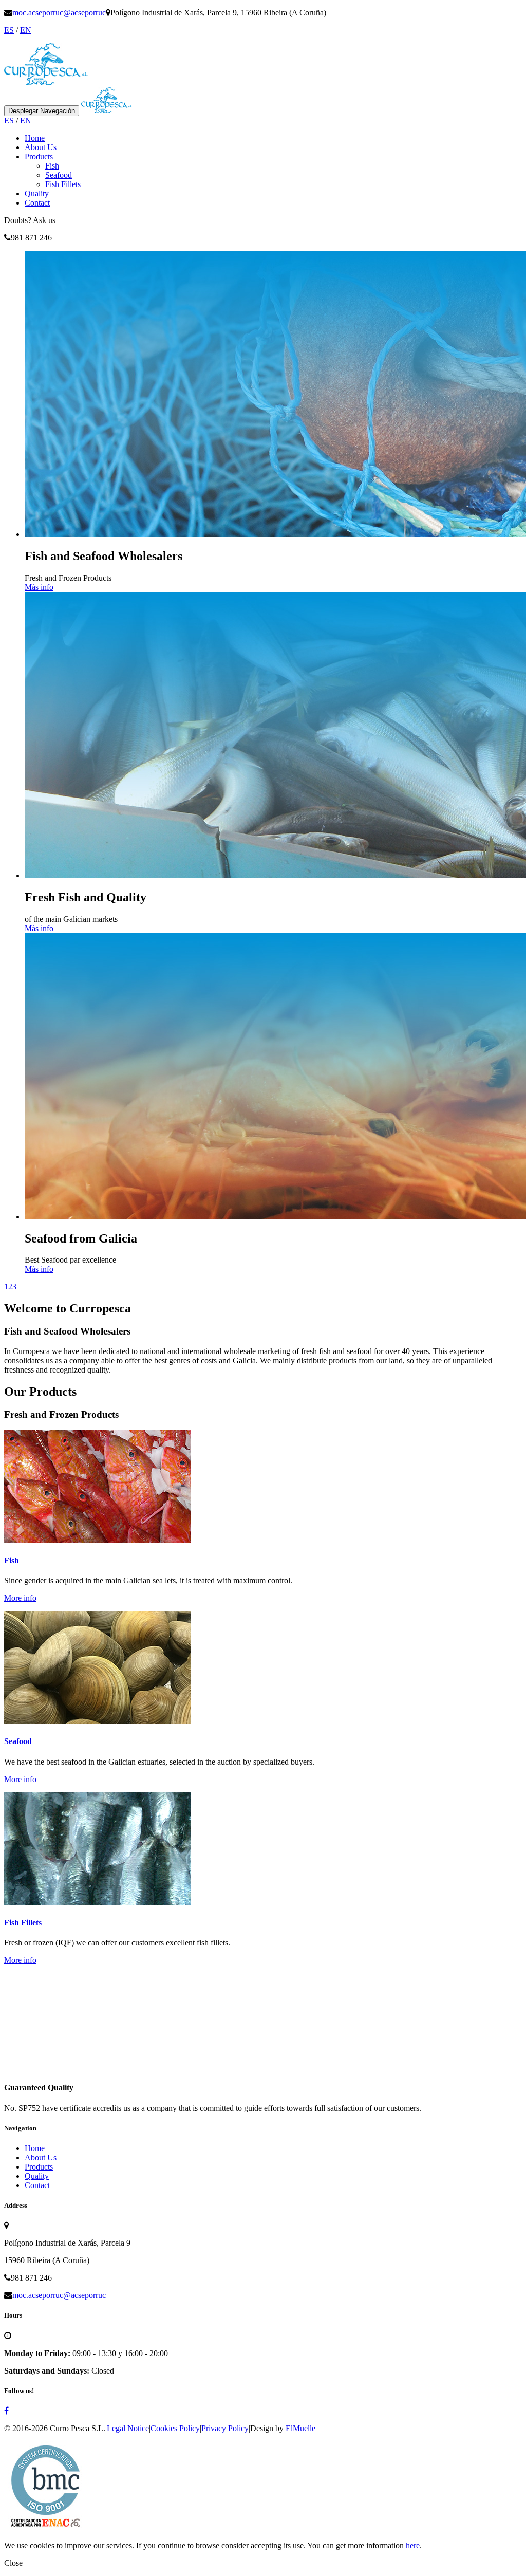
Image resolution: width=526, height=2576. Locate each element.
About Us (41, 147)
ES (9, 30)
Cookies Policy (175, 2428)
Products (39, 156)
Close (13, 2563)
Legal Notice (128, 2428)
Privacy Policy (225, 2428)
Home (35, 138)
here (413, 2545)
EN (26, 30)
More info (20, 1598)
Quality (37, 193)
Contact (37, 203)
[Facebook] (6, 2411)
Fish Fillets (63, 184)
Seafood (59, 175)
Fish (52, 166)
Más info (39, 587)
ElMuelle (300, 2428)
